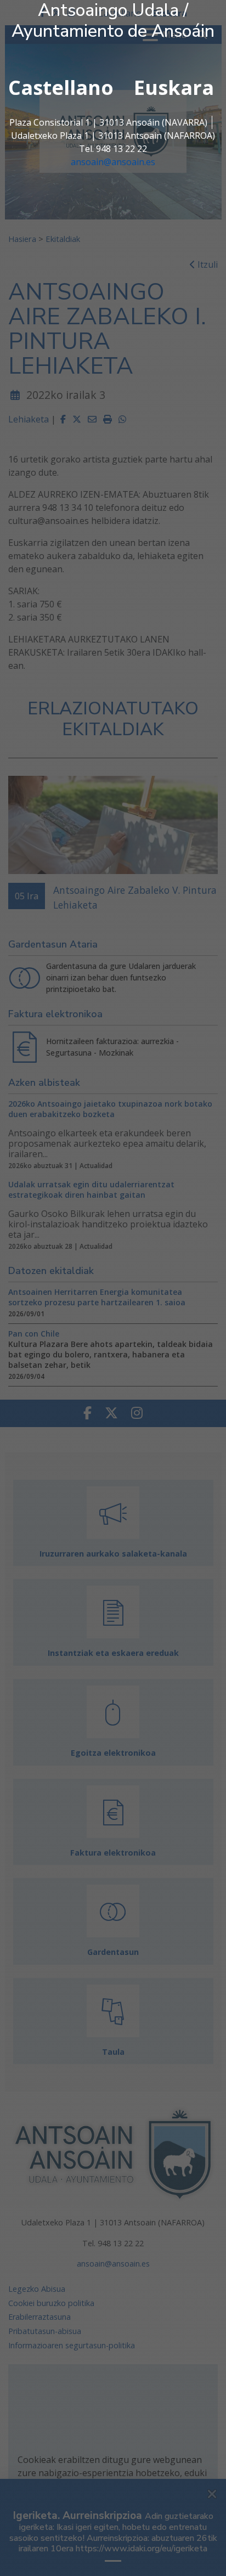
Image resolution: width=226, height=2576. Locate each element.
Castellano (61, 88)
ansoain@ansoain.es (113, 162)
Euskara (174, 88)
